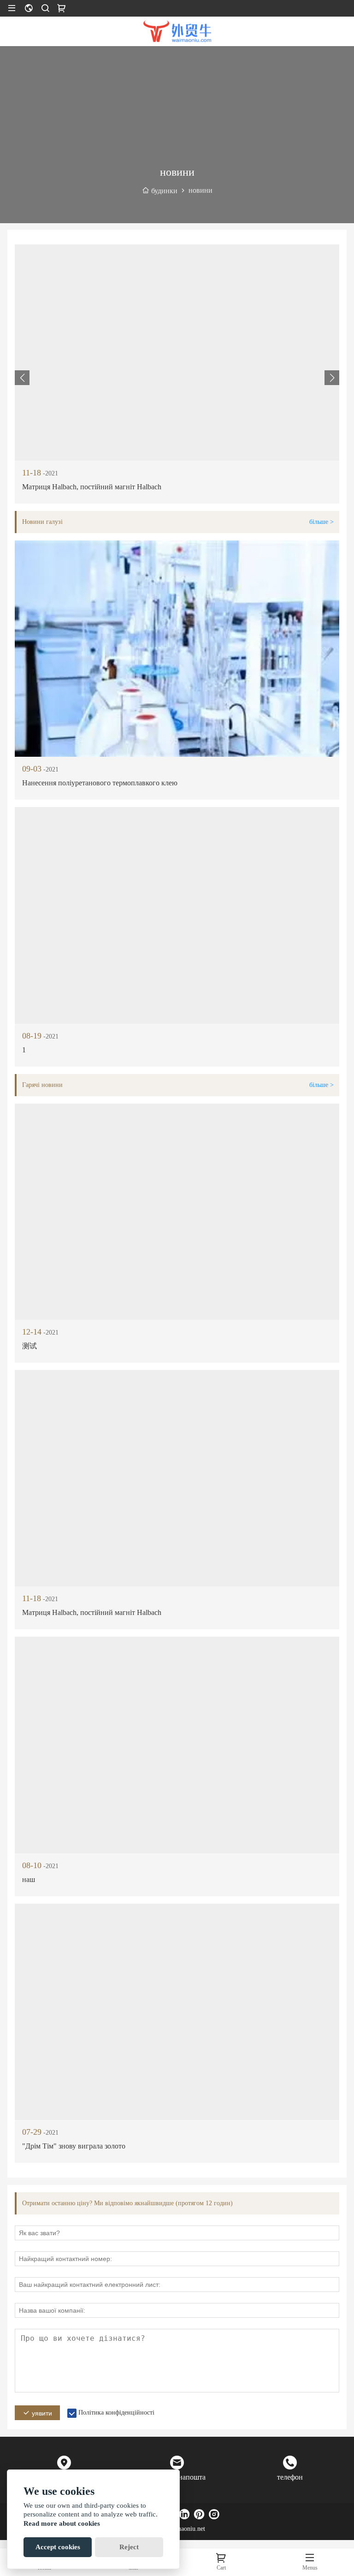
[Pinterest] (199, 2514)
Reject (129, 2547)
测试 (29, 1346)
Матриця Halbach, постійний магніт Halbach (92, 487)
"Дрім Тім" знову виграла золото (74, 2146)
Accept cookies (58, 2547)
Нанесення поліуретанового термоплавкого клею (100, 783)
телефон (290, 2477)
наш (29, 1879)
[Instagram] (214, 2514)
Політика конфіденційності (116, 2413)
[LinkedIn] (184, 2514)
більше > (322, 522)
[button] (332, 378)
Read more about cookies (62, 2523)
